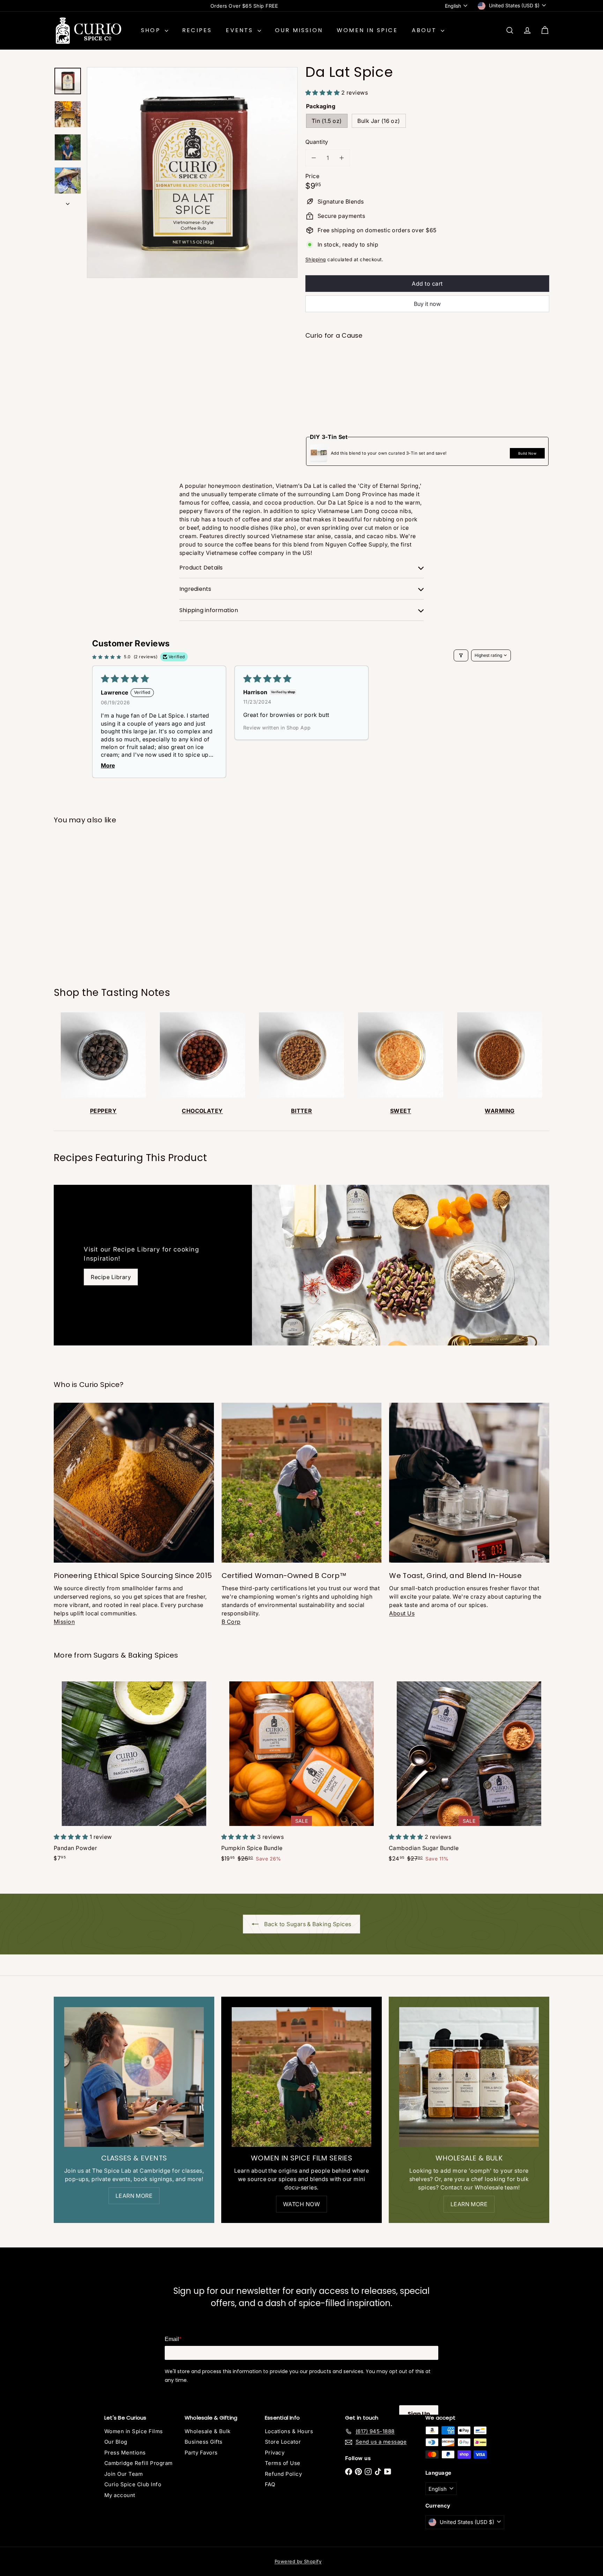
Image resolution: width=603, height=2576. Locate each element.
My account (120, 2495)
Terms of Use (283, 2463)
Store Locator (283, 2442)
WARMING (500, 1111)
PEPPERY (103, 1111)
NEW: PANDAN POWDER (244, 6)
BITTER (302, 1111)
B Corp (231, 1622)
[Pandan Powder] (134, 1771)
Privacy (275, 2453)
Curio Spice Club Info (133, 2484)
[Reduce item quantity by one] (314, 158)
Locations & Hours (289, 2431)
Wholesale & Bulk (208, 2431)
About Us (402, 1613)
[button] (323, 93)
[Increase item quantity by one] (342, 158)
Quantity (317, 142)
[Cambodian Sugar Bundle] (469, 1771)
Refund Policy (283, 2474)
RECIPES (197, 30)
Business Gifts (204, 2442)
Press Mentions (125, 2453)
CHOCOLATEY (202, 1111)
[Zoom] (192, 173)
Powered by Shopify (298, 2561)
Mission (64, 1622)
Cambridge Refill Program (139, 2463)
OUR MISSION (299, 30)
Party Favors (201, 2453)
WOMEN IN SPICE (367, 30)
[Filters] (461, 655)
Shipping (316, 259)
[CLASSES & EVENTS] (134, 2077)
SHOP (152, 30)
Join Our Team (124, 2474)
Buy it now (427, 304)
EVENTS (241, 30)
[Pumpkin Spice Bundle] (301, 1771)
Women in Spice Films (134, 2431)
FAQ (270, 2484)
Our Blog (116, 2442)
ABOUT (425, 30)
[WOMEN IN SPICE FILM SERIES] (301, 2077)
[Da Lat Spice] (427, 371)
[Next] (68, 201)
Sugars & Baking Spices (136, 1655)
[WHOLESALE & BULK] (469, 2077)
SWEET (401, 1111)
